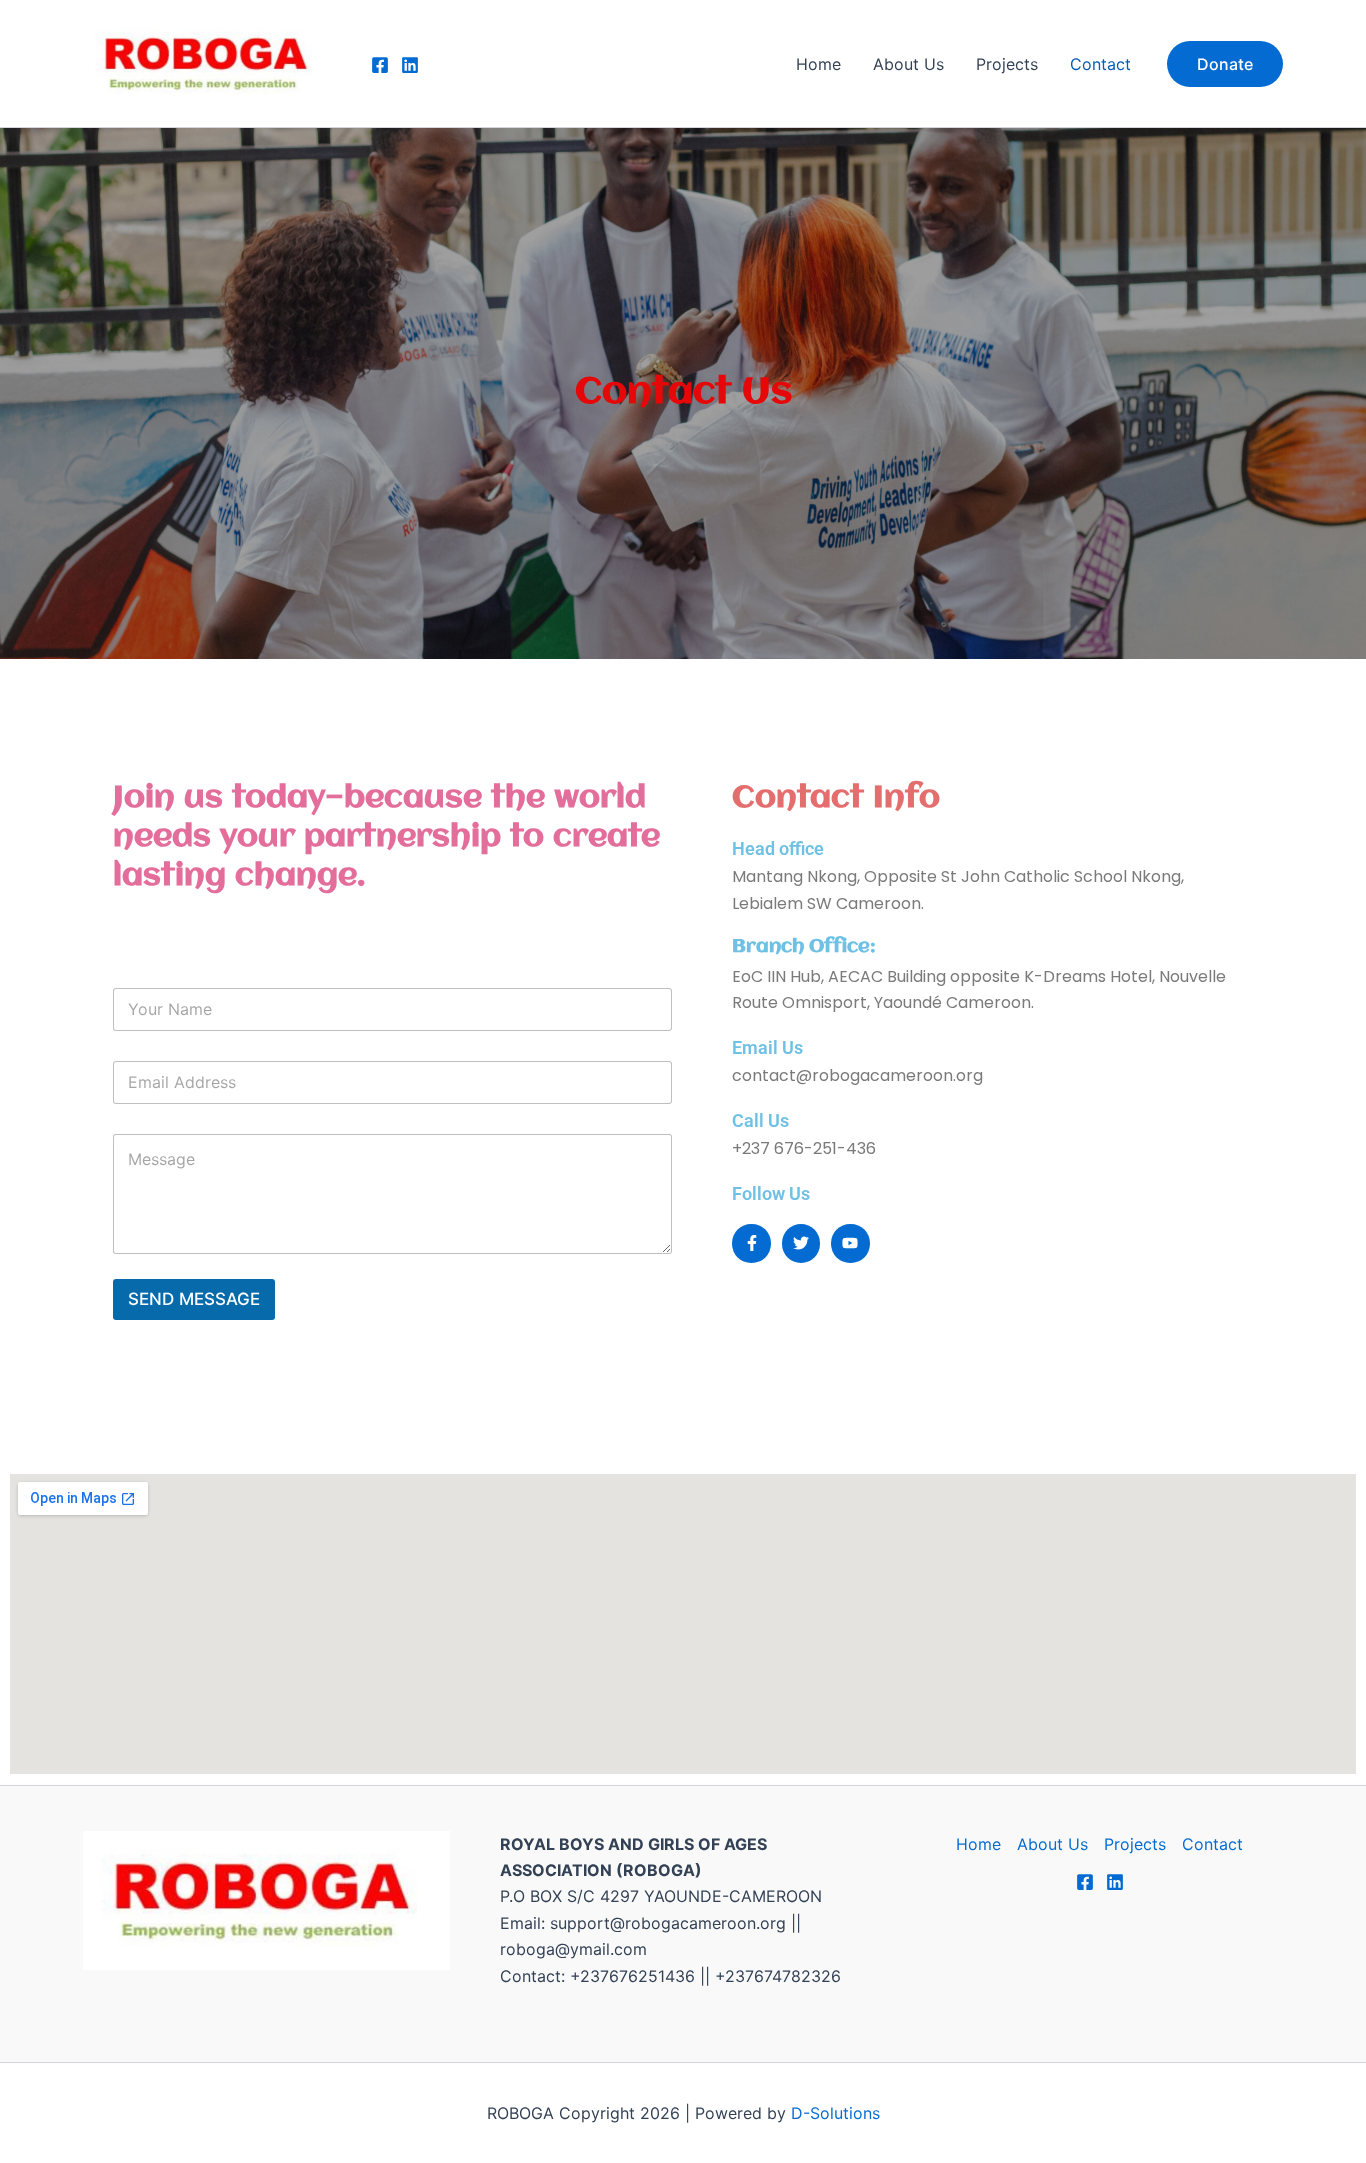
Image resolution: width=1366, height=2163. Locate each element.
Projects (1007, 64)
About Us (908, 64)
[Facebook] (380, 65)
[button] (1225, 64)
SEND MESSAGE (194, 1299)
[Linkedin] (410, 65)
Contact (1100, 64)
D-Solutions (835, 2113)
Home (818, 64)
